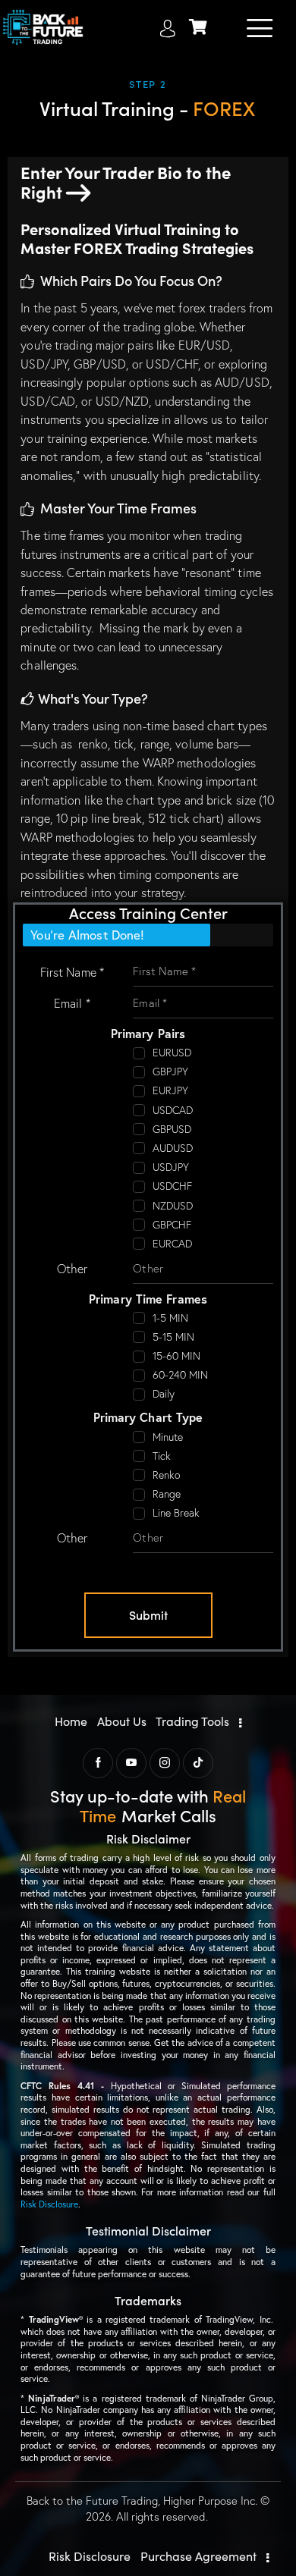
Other (72, 1269)
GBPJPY (171, 1072)
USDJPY (171, 1167)
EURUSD (172, 1053)
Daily (164, 1394)
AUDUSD (173, 1148)
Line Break (176, 1513)
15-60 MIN (177, 1356)
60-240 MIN (181, 1375)
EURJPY (171, 1090)
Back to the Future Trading (92, 2501)
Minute (168, 1437)
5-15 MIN (174, 1337)
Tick (162, 1456)
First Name (72, 972)
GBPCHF (172, 1225)
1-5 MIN (171, 1318)
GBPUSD (172, 1129)
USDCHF (173, 1186)
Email (72, 1003)
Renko (167, 1475)
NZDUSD (173, 1206)
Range (167, 1494)
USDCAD (173, 1110)
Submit (148, 1614)
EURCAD (173, 1244)
